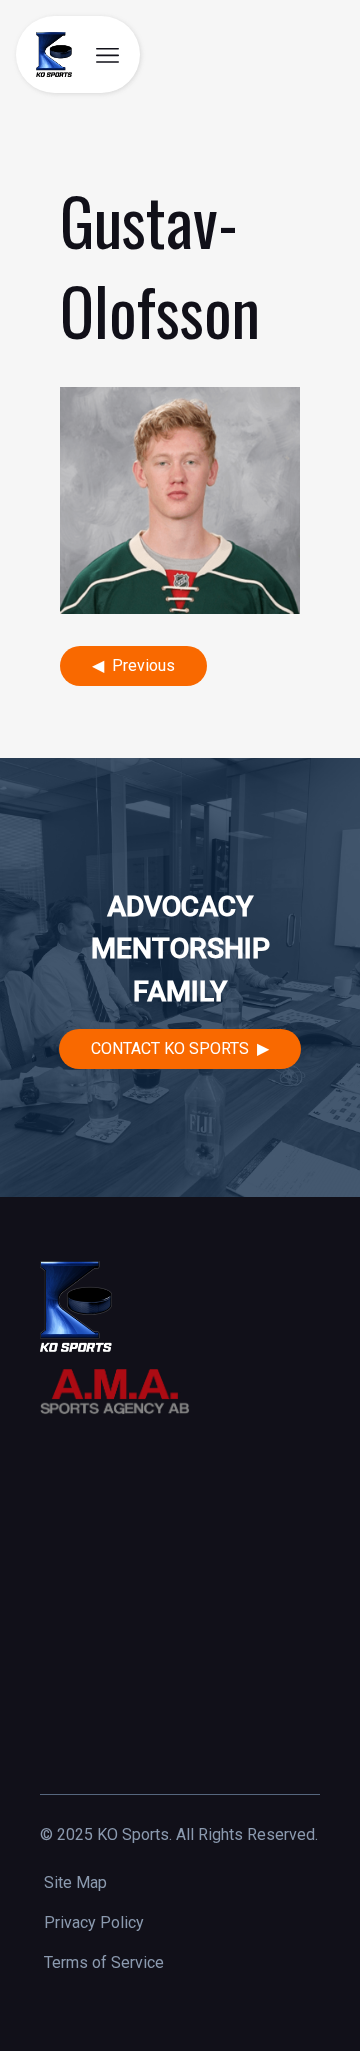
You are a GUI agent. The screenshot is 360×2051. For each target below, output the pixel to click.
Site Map (75, 1882)
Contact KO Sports (170, 1048)
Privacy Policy (94, 1922)
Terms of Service (104, 1962)
